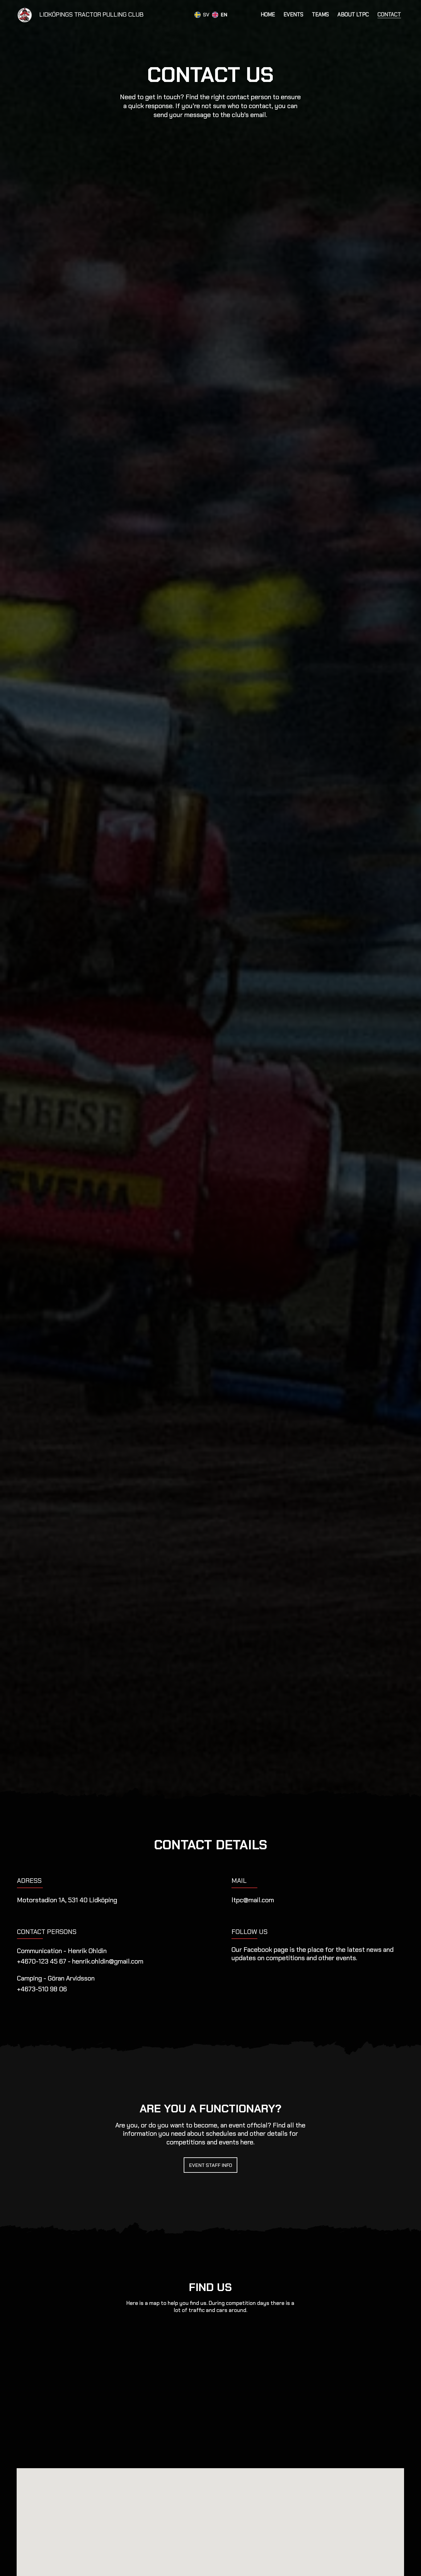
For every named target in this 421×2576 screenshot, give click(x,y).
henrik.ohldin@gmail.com (108, 1961)
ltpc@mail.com (253, 1900)
